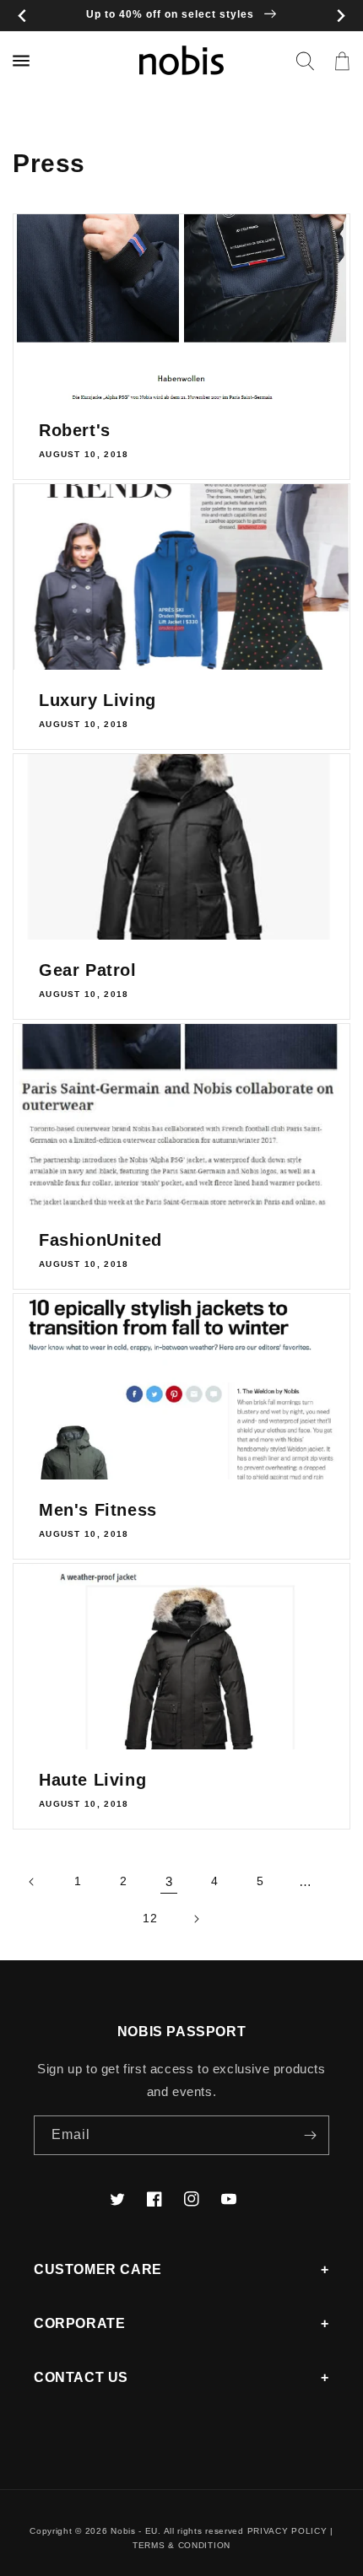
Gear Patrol (88, 970)
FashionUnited (100, 1240)
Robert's (75, 430)
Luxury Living (98, 700)
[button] (305, 61)
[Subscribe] (310, 2135)
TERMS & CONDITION (181, 2545)
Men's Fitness (98, 1510)
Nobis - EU (134, 2531)
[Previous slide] (22, 16)
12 (150, 1918)
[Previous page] (32, 1882)
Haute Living (92, 1780)
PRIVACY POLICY (287, 2531)
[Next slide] (341, 16)
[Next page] (196, 1919)
